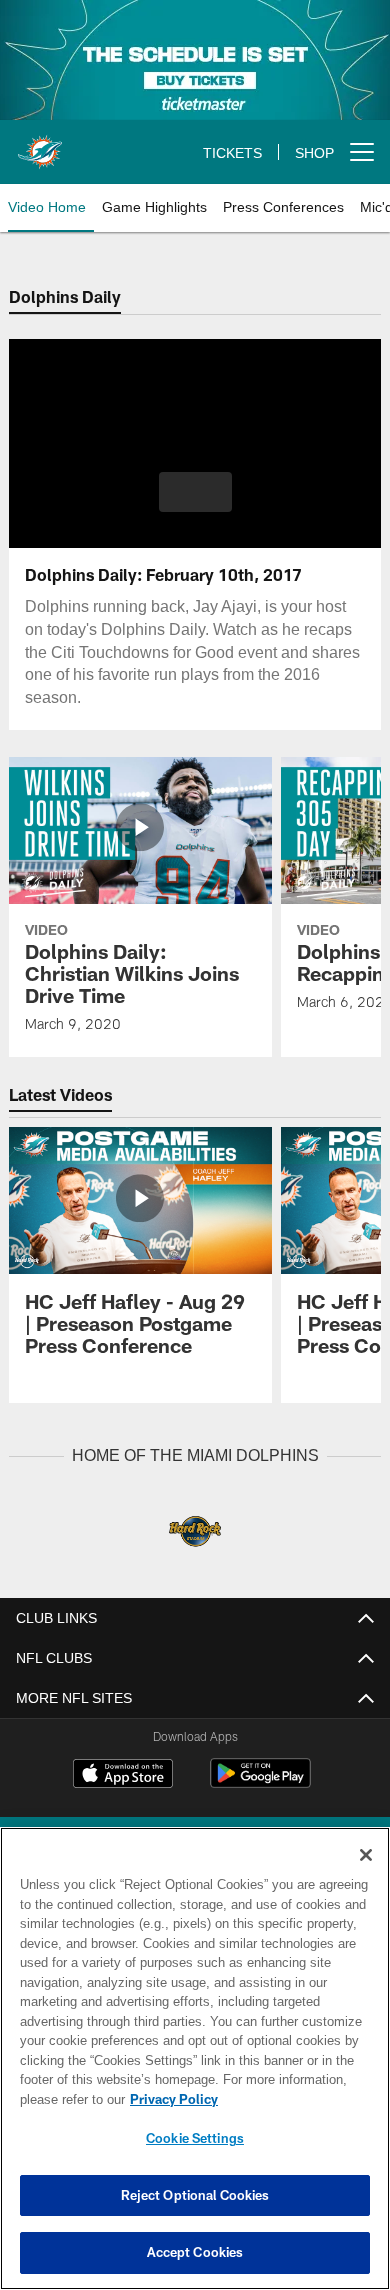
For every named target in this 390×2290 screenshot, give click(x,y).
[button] (195, 492)
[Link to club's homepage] (40, 144)
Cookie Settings (195, 2138)
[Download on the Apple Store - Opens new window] (123, 1775)
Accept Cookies (195, 2252)
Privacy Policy (170, 2099)
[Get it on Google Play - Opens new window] (260, 1782)
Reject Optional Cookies (195, 2195)
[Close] (366, 1855)
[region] (195, 2058)
